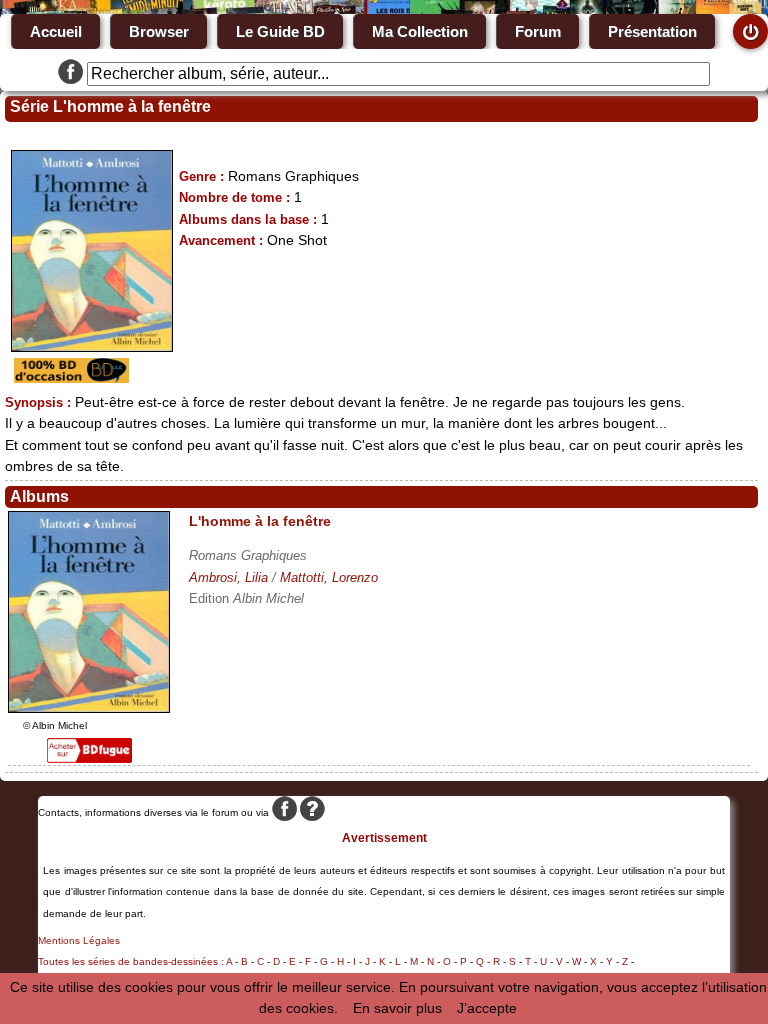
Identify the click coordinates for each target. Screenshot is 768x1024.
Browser (159, 31)
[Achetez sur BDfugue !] (89, 758)
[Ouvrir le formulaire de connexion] (750, 31)
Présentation (652, 31)
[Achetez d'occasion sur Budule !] (69, 378)
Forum (538, 31)
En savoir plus (397, 1008)
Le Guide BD (280, 31)
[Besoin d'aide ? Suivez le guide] (312, 812)
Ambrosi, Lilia (228, 577)
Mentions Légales (79, 940)
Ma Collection (420, 31)
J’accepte (487, 1008)
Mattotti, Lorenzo (329, 577)
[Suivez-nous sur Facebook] (70, 74)
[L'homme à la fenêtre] (89, 708)
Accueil (56, 31)
